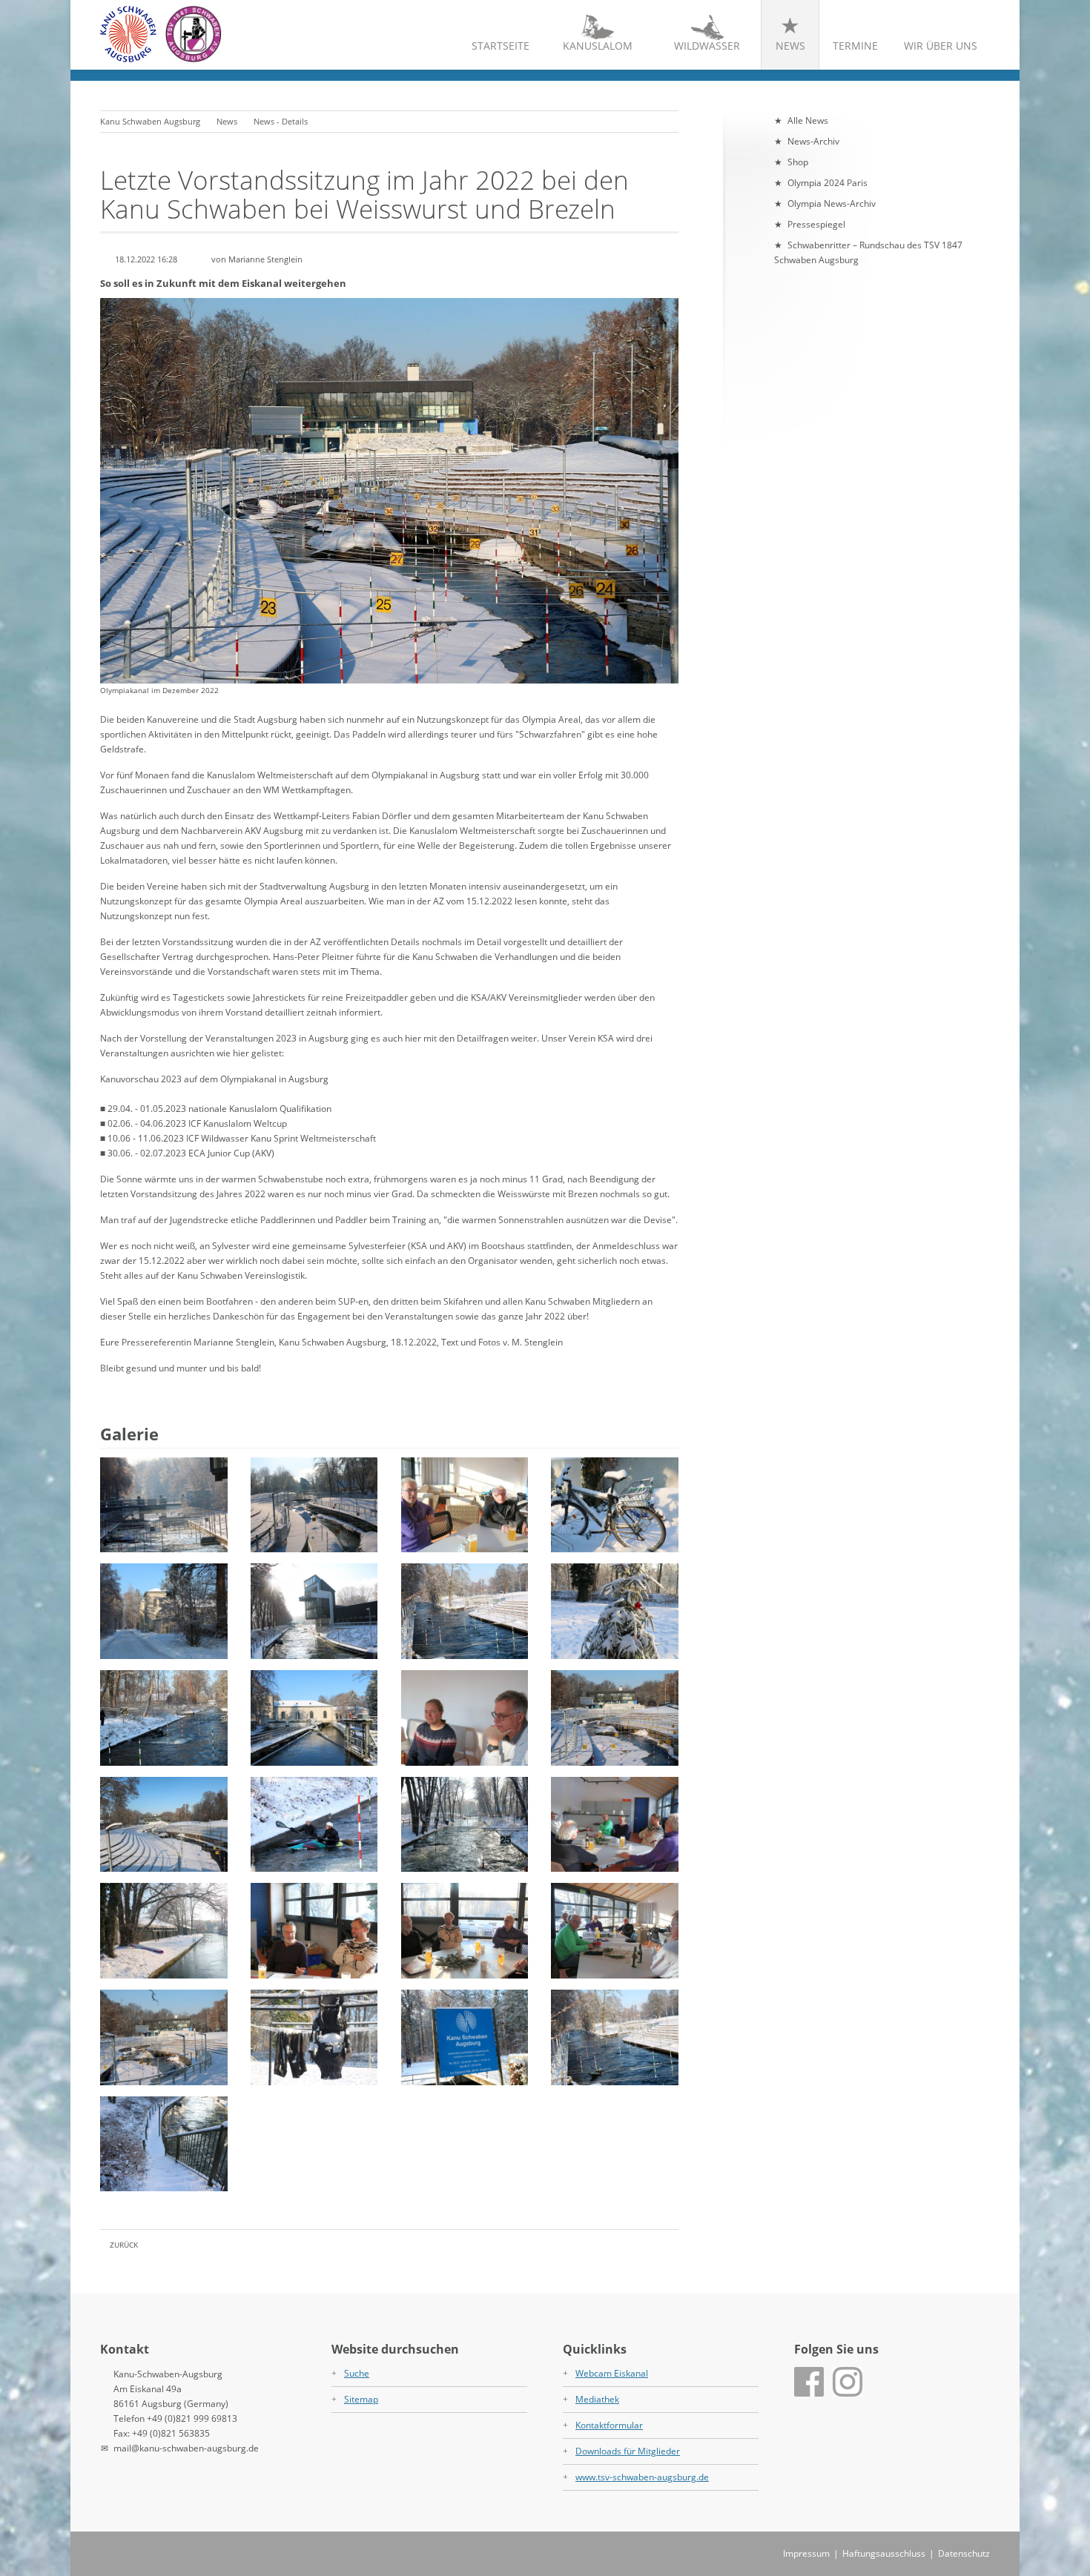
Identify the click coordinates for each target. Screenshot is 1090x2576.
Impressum (806, 2553)
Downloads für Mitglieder (628, 2451)
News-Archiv (813, 141)
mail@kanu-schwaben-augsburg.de (186, 2448)
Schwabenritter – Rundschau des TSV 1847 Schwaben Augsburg (868, 252)
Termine (855, 46)
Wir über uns (941, 46)
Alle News (808, 120)
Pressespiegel (816, 224)
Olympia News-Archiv (832, 203)
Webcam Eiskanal (612, 2373)
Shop (798, 162)
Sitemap (361, 2399)
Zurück (124, 2245)
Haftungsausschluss (884, 2553)
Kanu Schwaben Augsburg (150, 121)
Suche (357, 2373)
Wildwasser (707, 46)
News (790, 46)
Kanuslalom (598, 46)
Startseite (501, 46)
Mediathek (597, 2399)
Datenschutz (964, 2553)
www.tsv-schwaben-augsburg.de (642, 2477)
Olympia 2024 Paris (828, 183)
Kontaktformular (609, 2425)
